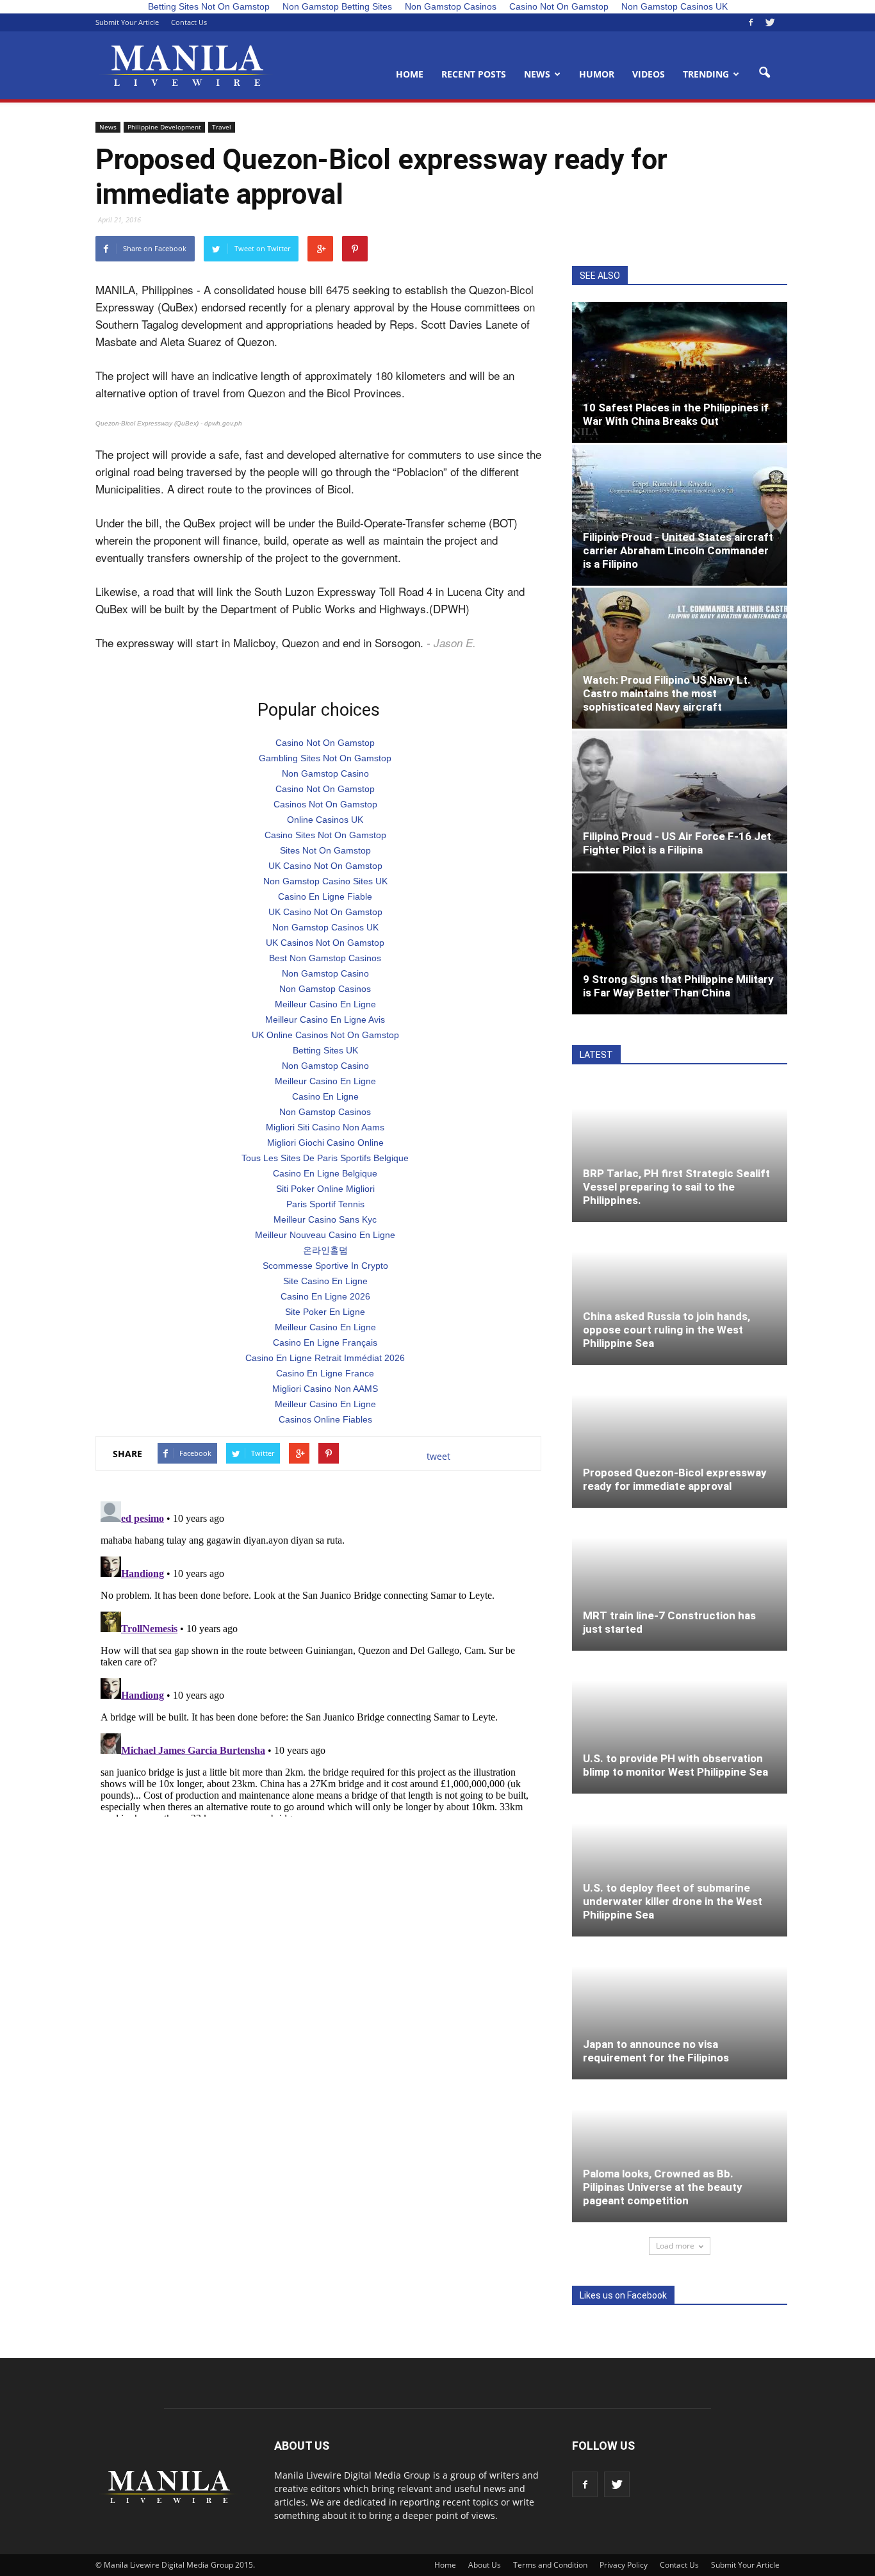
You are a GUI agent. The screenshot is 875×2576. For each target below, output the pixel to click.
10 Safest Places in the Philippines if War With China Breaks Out (676, 414)
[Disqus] (318, 1656)
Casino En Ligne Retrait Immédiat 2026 (325, 1358)
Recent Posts (474, 74)
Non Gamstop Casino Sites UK (325, 881)
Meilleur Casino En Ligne (325, 1004)
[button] (764, 73)
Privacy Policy (624, 2565)
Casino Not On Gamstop (325, 743)
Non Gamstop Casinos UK (325, 927)
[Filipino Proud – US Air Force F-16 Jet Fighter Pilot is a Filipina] (680, 801)
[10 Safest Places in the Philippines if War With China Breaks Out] (680, 372)
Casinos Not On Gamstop (325, 804)
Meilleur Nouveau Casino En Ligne (325, 1235)
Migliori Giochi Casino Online (325, 1143)
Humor (597, 74)
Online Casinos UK (325, 820)
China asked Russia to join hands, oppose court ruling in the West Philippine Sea (666, 1330)
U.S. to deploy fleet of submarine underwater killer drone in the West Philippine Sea (673, 1901)
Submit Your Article (127, 22)
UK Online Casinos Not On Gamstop (325, 1035)
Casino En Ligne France (325, 1373)
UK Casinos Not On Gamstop (325, 943)
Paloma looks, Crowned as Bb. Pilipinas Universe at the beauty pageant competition (663, 2187)
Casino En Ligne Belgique (325, 1173)
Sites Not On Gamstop (325, 850)
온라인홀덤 (325, 1250)
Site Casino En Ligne (325, 1281)
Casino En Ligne (325, 1096)
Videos (649, 74)
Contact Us (189, 22)
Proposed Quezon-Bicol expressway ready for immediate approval (675, 1479)
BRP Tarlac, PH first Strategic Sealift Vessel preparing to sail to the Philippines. (676, 1187)
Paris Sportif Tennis (325, 1204)
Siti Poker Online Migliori (325, 1189)
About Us (485, 2565)
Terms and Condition (550, 2565)
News (537, 74)
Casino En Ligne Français (325, 1342)
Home (410, 74)
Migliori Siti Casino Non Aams (325, 1127)
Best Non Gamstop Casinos (325, 958)
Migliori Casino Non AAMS (325, 1389)
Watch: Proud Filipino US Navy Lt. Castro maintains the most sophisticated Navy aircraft (667, 693)
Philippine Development (164, 127)
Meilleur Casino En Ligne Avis (325, 1020)
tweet (438, 1456)
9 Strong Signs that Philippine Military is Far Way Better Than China (678, 986)
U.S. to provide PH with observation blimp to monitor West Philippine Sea (675, 1765)
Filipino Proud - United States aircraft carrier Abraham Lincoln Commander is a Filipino (678, 550)
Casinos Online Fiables (325, 1419)
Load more (675, 2246)
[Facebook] (751, 22)
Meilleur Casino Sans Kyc (325, 1219)
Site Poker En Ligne (325, 1312)
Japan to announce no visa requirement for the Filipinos (656, 2051)
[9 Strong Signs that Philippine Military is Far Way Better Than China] (680, 944)
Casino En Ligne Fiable (325, 896)
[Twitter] (770, 22)
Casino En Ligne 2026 (325, 1296)
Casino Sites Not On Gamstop (325, 835)
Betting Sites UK (325, 1050)
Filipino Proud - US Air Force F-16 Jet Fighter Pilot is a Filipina (677, 843)
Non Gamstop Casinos (325, 989)
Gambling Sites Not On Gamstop (325, 758)
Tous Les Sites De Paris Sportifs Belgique (325, 1158)
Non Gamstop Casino (325, 773)
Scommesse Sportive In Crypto (325, 1266)
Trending (706, 74)
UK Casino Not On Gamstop (325, 866)
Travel (222, 127)
